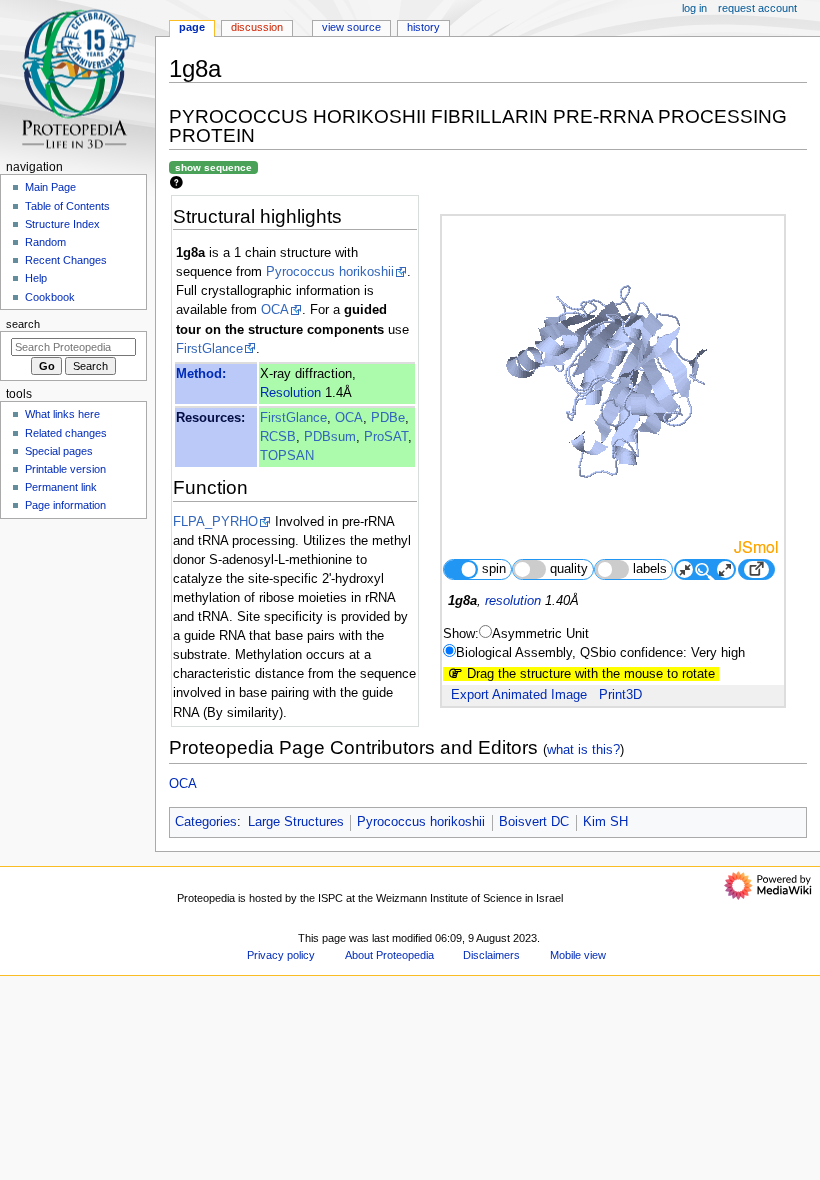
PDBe (388, 418)
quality (569, 569)
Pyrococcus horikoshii (330, 272)
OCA (275, 310)
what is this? (583, 749)
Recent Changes (66, 260)
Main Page (50, 187)
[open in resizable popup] (756, 569)
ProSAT (386, 437)
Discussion (257, 27)
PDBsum (330, 437)
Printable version (65, 469)
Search (23, 324)
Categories (206, 822)
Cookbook (50, 297)
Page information (65, 505)
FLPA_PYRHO (215, 522)
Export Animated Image (519, 695)
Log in (694, 8)
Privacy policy (281, 955)
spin (494, 569)
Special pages (59, 451)
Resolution (290, 393)
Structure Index (62, 224)
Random (45, 242)
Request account (757, 8)
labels (650, 569)
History (423, 27)
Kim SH (605, 822)
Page (192, 27)
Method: (201, 374)
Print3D (620, 695)
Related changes (66, 433)
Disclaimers (491, 955)
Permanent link (61, 487)
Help (36, 278)
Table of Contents (67, 206)
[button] (194, 949)
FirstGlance (209, 349)
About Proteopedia (389, 955)
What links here (62, 414)
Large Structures (296, 822)
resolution (513, 601)
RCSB (278, 437)
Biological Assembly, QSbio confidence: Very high (600, 653)
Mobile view (578, 955)
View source (351, 27)
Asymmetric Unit (540, 634)
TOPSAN (287, 456)
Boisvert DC (534, 822)
